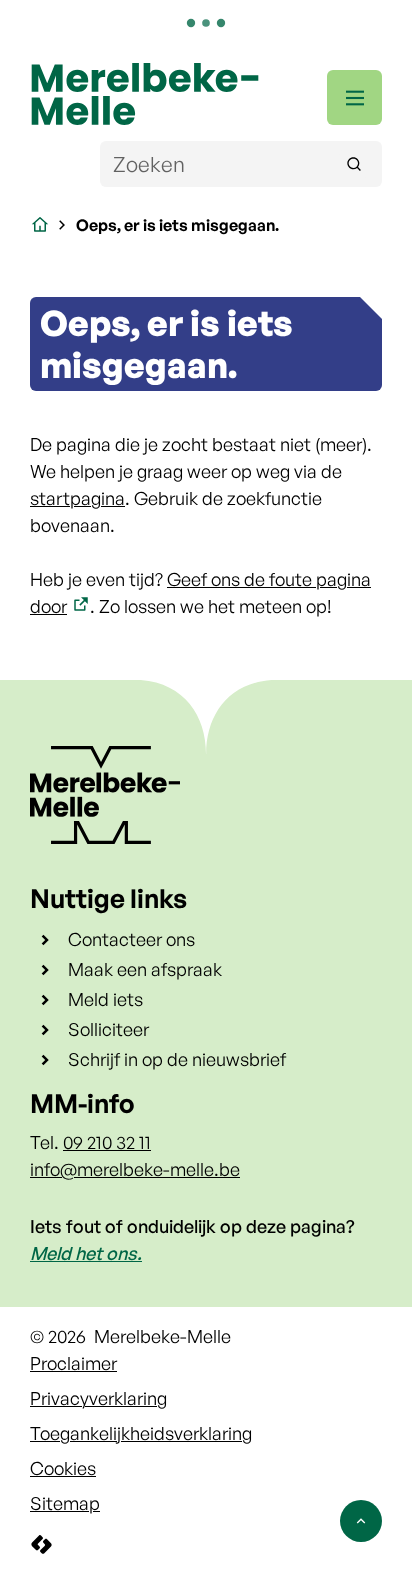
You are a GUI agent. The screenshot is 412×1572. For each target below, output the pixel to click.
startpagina (77, 498)
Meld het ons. (86, 1253)
